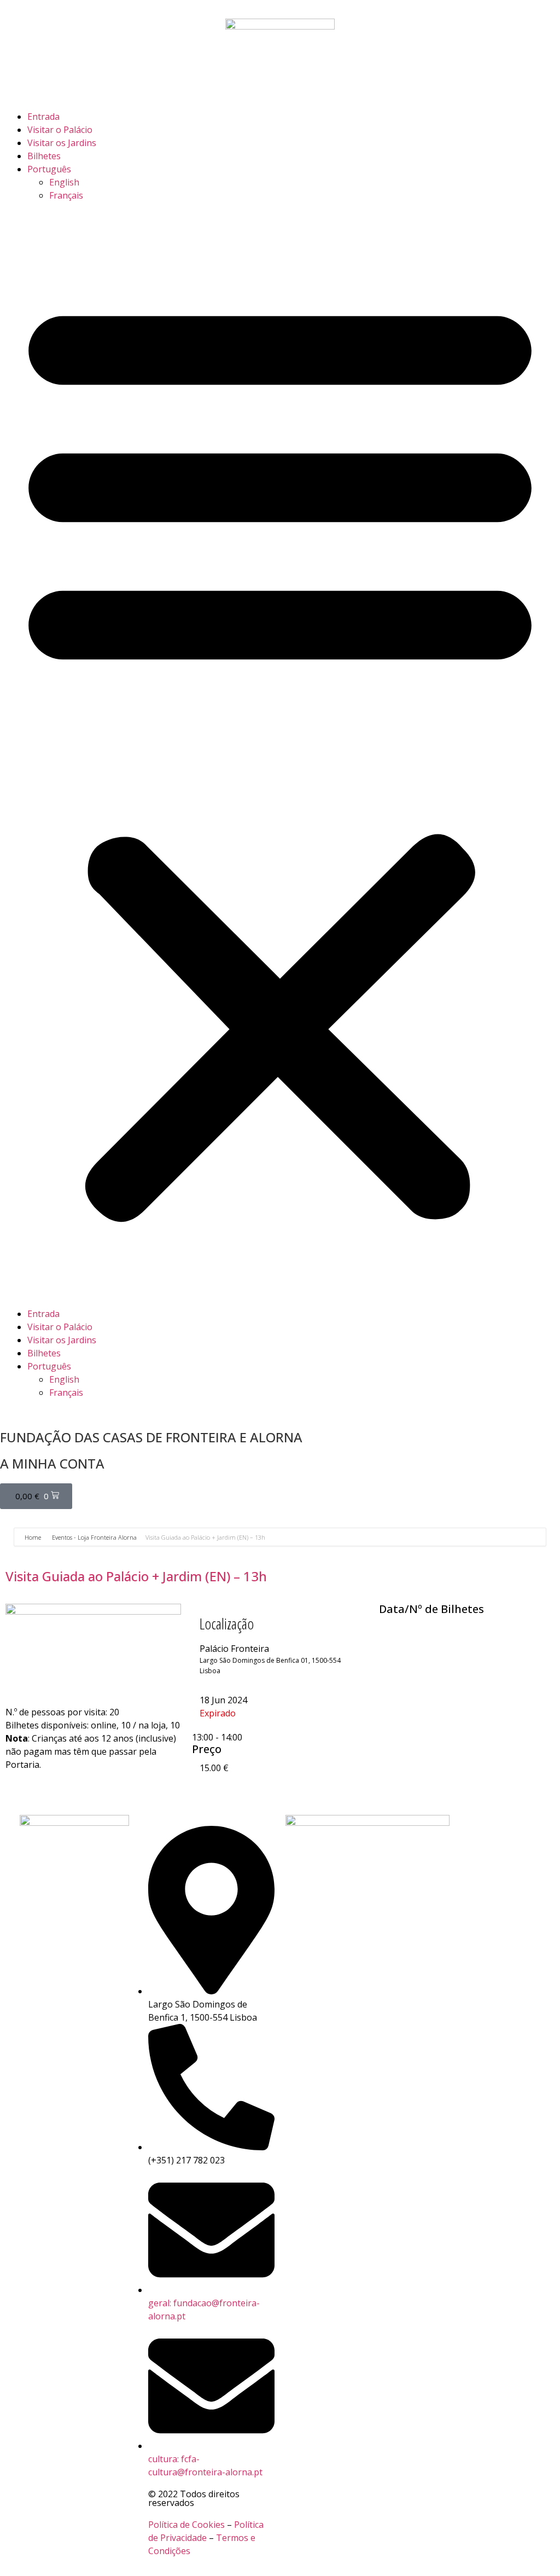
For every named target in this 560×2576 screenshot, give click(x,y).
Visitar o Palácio (60, 130)
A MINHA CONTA (52, 1463)
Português (49, 169)
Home (34, 1537)
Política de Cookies (186, 2525)
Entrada (43, 117)
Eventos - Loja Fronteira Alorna (94, 1537)
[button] (280, 755)
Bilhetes (44, 156)
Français (66, 195)
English (64, 182)
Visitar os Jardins (62, 143)
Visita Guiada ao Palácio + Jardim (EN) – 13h (136, 1576)
